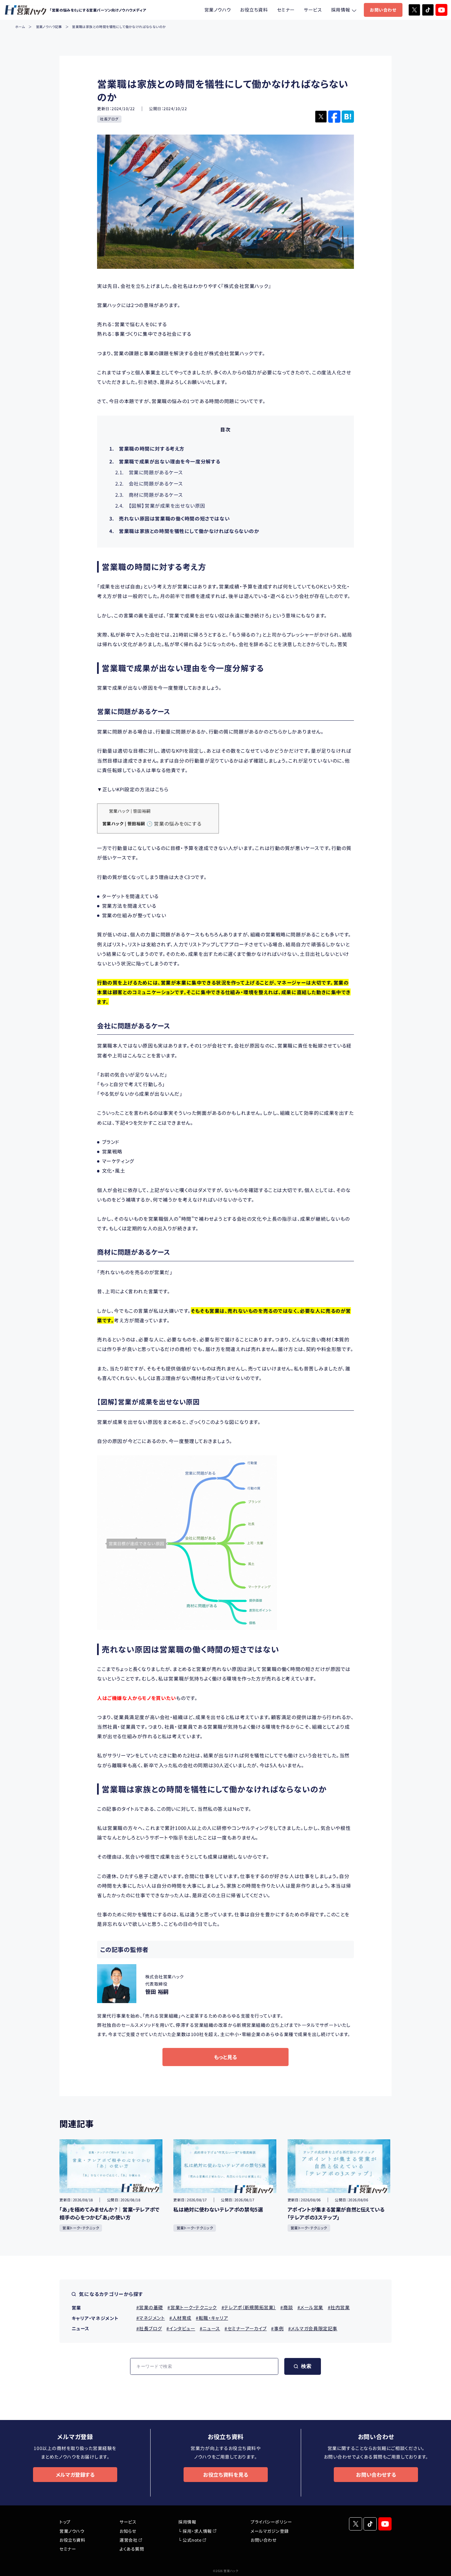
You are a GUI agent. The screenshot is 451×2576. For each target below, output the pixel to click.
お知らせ (128, 2531)
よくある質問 (132, 2549)
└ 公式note (190, 2540)
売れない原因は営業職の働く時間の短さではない (170, 518)
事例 (279, 2328)
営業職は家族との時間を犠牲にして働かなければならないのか (184, 531)
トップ (65, 2522)
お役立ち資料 (254, 10)
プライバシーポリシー (271, 2522)
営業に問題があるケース (149, 472)
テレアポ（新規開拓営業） (250, 2307)
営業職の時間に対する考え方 (147, 448)
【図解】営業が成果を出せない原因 (160, 505)
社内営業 (340, 2307)
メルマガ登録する (75, 2474)
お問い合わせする (376, 2474)
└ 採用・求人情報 (195, 2531)
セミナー (286, 10)
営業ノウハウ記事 (49, 27)
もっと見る (225, 2057)
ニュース (211, 2328)
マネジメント (152, 2318)
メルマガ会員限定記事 (314, 2328)
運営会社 (128, 2540)
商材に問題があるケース (149, 495)
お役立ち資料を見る (226, 2474)
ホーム (20, 27)
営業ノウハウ (218, 10)
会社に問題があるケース (149, 483)
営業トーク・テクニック (81, 2228)
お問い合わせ (383, 10)
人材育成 (182, 2318)
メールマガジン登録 (270, 2531)
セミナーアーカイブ (247, 2328)
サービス (313, 10)
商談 (288, 2307)
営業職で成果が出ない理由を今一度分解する (165, 461)
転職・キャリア (213, 2318)
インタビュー (182, 2328)
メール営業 (312, 2307)
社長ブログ (109, 119)
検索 (306, 2366)
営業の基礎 (151, 2307)
